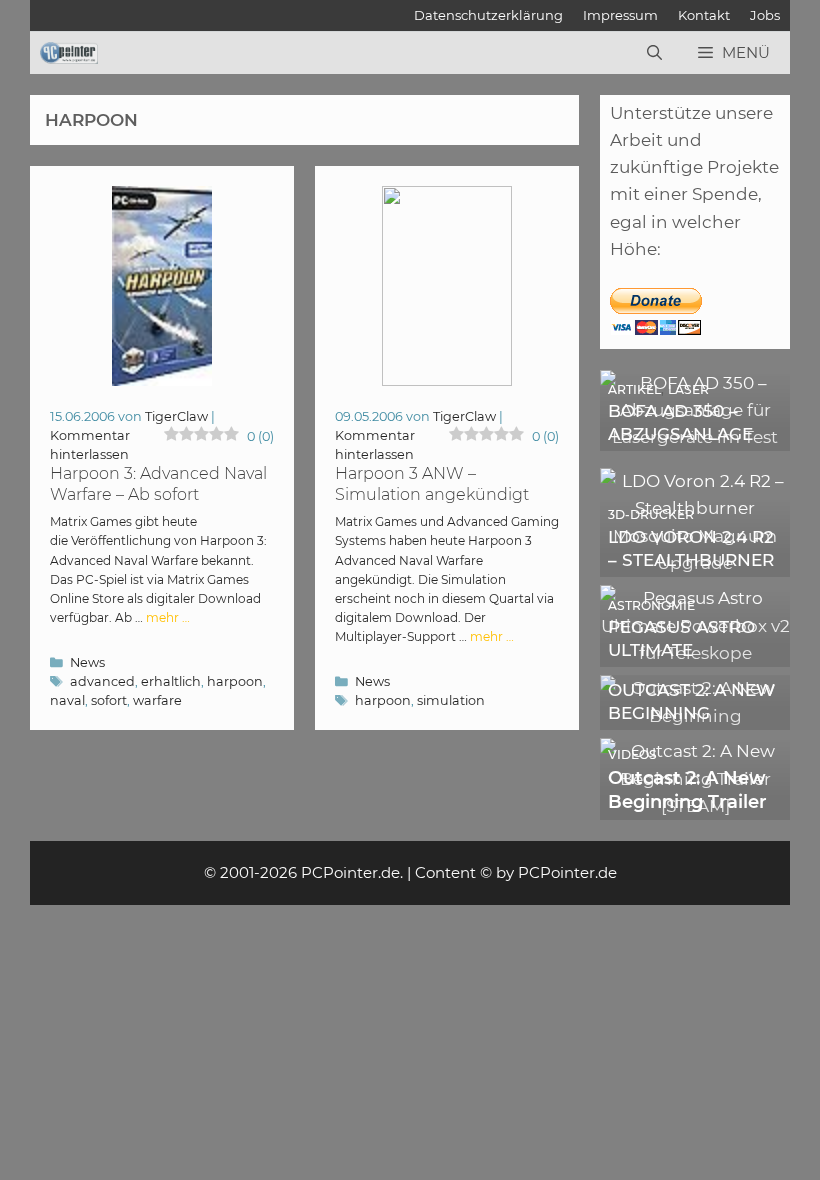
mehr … (168, 617)
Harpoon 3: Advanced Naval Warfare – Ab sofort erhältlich (158, 494)
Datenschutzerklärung (488, 15)
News (87, 662)
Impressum (620, 15)
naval (67, 700)
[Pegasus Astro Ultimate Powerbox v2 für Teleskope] (695, 653)
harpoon (235, 681)
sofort (109, 700)
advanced (102, 681)
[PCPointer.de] (69, 53)
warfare (157, 700)
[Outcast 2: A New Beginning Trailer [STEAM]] (695, 806)
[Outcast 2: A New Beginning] (695, 716)
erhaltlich (171, 681)
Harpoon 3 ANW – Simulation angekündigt (432, 484)
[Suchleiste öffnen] (654, 53)
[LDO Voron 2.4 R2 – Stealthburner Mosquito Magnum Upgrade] (695, 563)
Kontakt (704, 15)
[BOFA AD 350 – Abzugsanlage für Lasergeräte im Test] (695, 437)
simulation (451, 700)
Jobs (765, 15)
